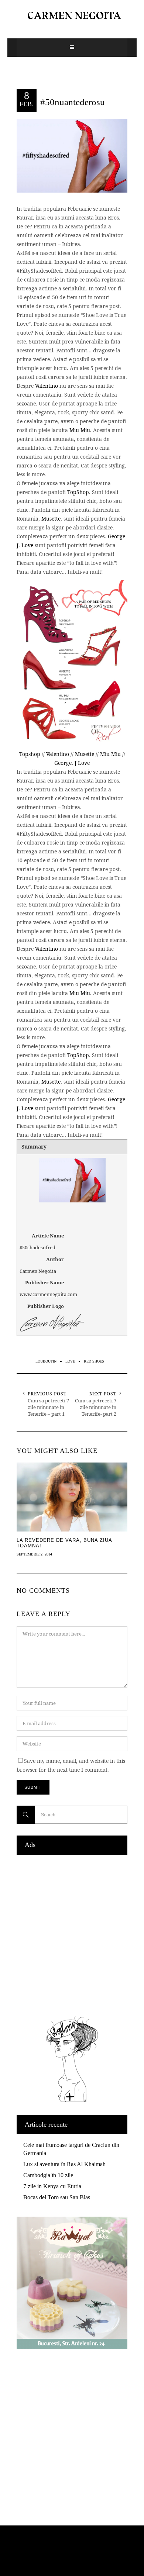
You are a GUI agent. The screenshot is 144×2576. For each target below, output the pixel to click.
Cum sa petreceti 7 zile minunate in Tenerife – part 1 (48, 1407)
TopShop (78, 492)
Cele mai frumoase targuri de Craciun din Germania (71, 2149)
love (70, 1361)
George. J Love (72, 763)
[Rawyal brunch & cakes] (72, 2347)
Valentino (47, 386)
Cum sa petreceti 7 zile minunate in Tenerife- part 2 (96, 1407)
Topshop (30, 754)
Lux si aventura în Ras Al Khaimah (64, 2164)
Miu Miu (80, 430)
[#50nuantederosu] (72, 155)
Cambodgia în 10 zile (48, 2175)
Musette (51, 519)
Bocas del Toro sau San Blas (57, 2197)
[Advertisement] (72, 1934)
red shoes (94, 1361)
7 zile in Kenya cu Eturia (52, 2186)
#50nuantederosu (73, 102)
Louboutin (46, 1361)
